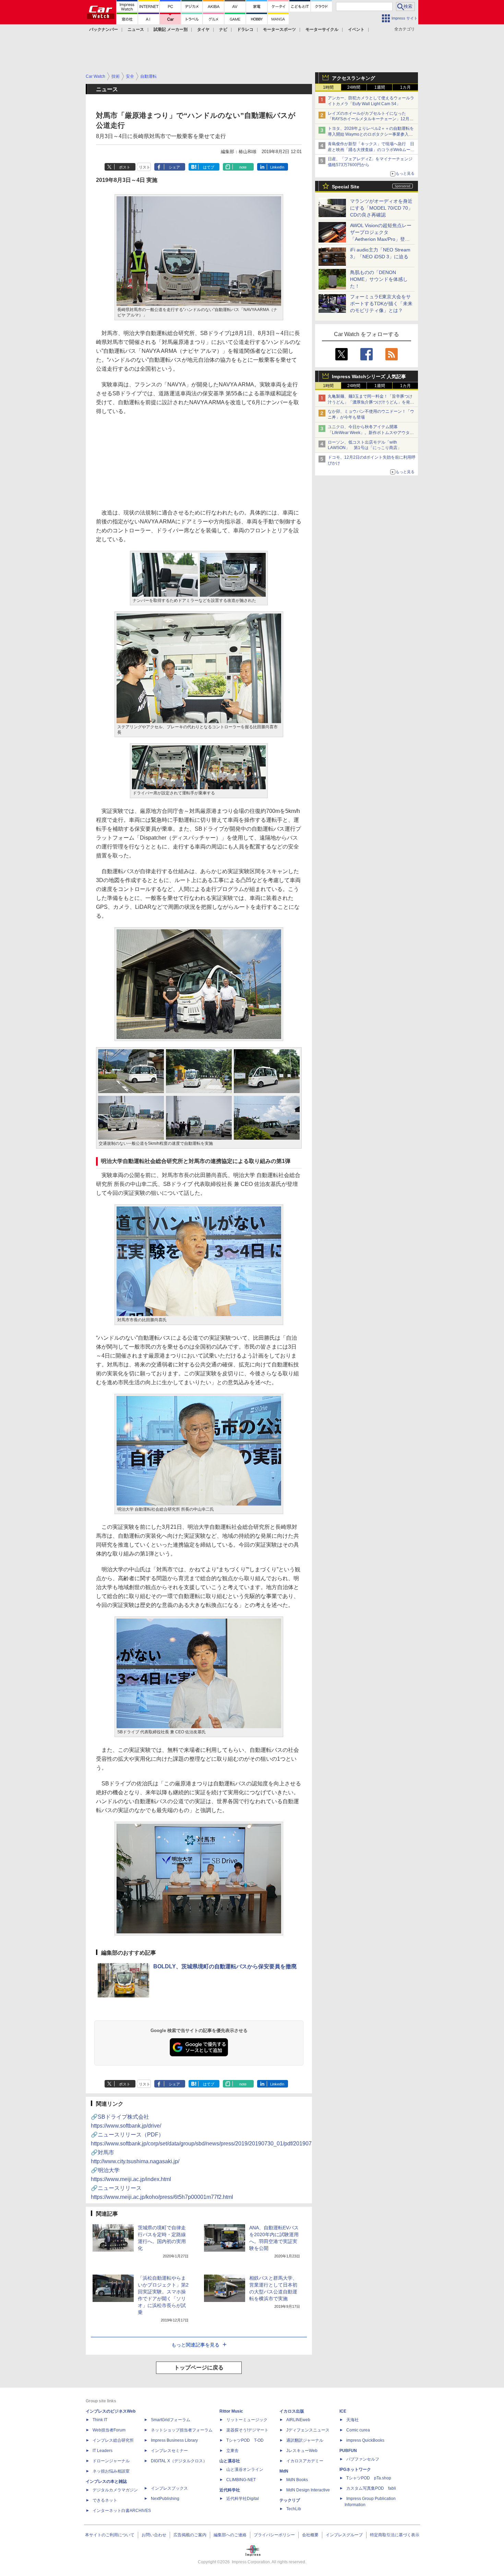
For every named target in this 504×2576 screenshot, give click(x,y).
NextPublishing (165, 2499)
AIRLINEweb (298, 2420)
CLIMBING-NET (241, 2480)
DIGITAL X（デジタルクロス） (179, 2461)
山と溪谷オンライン (245, 2469)
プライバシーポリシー (274, 2535)
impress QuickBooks (365, 2440)
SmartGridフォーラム (171, 2420)
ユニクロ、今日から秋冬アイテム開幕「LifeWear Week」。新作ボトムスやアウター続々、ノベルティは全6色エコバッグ (371, 433)
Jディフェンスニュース (308, 2430)
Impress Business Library (174, 2440)
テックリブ (290, 2500)
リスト (145, 167)
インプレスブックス (169, 2488)
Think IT (100, 2420)
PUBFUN (348, 2451)
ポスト (125, 167)
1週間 (380, 87)
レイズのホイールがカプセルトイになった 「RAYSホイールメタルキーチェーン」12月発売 (371, 119)
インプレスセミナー (169, 2451)
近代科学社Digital (243, 2499)
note (243, 167)
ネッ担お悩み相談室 (111, 2471)
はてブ (209, 167)
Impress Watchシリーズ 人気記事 (369, 376)
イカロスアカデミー (305, 2461)
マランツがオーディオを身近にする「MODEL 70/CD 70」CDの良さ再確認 (381, 208)
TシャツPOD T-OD (245, 2440)
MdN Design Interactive (308, 2490)
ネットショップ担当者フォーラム (182, 2430)
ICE (343, 2411)
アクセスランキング (353, 78)
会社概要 (310, 2535)
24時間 (354, 87)
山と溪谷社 (230, 2461)
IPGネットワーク (355, 2469)
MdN (284, 2471)
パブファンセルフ (363, 2459)
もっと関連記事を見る (195, 2345)
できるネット (105, 2500)
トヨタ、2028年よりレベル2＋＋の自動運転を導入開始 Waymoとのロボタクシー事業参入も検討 (371, 134)
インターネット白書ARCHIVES (122, 2511)
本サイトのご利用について (110, 2535)
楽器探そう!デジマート (247, 2430)
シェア (174, 167)
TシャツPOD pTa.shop (369, 2478)
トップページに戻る (199, 2368)
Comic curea (358, 2430)
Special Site (346, 187)
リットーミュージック (247, 2420)
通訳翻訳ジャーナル (305, 2440)
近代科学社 (230, 2490)
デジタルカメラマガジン (115, 2490)
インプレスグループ (344, 2535)
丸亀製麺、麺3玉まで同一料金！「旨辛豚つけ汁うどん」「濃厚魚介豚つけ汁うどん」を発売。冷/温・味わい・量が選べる (370, 402)
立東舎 (232, 2451)
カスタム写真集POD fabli (371, 2488)
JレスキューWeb (302, 2451)
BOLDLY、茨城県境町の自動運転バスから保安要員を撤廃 (225, 1966)
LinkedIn (277, 167)
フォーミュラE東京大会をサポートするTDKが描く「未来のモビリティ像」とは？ (381, 304)
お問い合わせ (154, 2535)
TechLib (294, 2509)
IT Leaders (103, 2451)
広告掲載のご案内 (190, 2535)
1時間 (328, 87)
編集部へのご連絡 (230, 2535)
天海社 (352, 2420)
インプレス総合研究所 (113, 2440)
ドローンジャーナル (111, 2461)
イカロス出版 (292, 2411)
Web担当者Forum (109, 2430)
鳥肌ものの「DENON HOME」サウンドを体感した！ (379, 279)
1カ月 (405, 87)
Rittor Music (231, 2411)
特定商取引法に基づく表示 (395, 2535)
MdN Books (297, 2480)
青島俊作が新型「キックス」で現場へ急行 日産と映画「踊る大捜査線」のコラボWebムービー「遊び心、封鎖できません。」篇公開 (371, 150)
